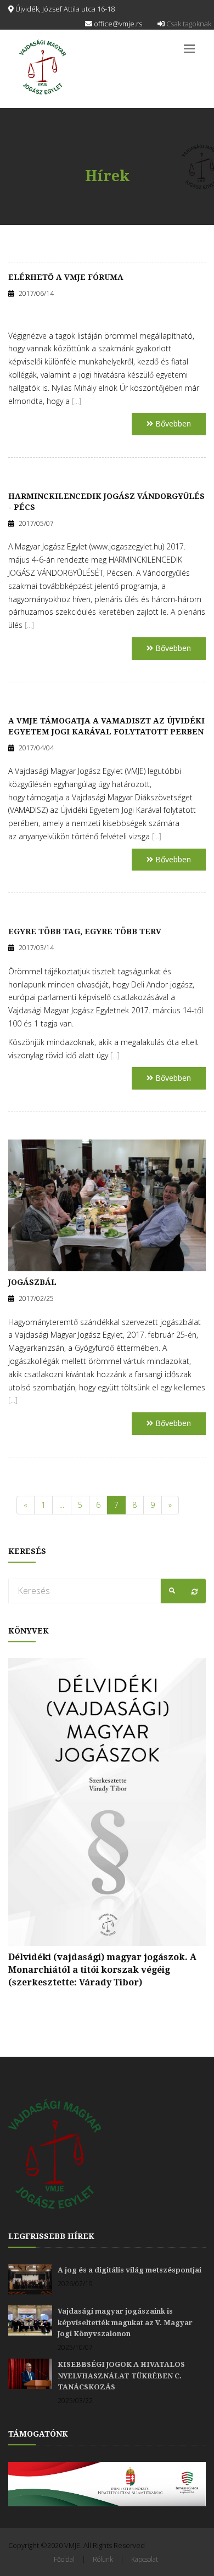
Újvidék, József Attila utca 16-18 (64, 9)
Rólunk (103, 2559)
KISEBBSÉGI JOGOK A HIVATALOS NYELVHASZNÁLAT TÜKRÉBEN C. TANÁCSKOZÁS (121, 2376)
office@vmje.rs (117, 24)
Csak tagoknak (188, 24)
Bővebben (172, 423)
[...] (77, 401)
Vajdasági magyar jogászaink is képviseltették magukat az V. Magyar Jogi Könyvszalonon (125, 2322)
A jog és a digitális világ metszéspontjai (129, 2270)
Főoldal (64, 2559)
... (62, 1505)
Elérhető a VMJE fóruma (66, 277)
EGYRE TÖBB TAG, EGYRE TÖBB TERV (85, 931)
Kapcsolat (145, 2559)
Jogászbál (32, 1282)
